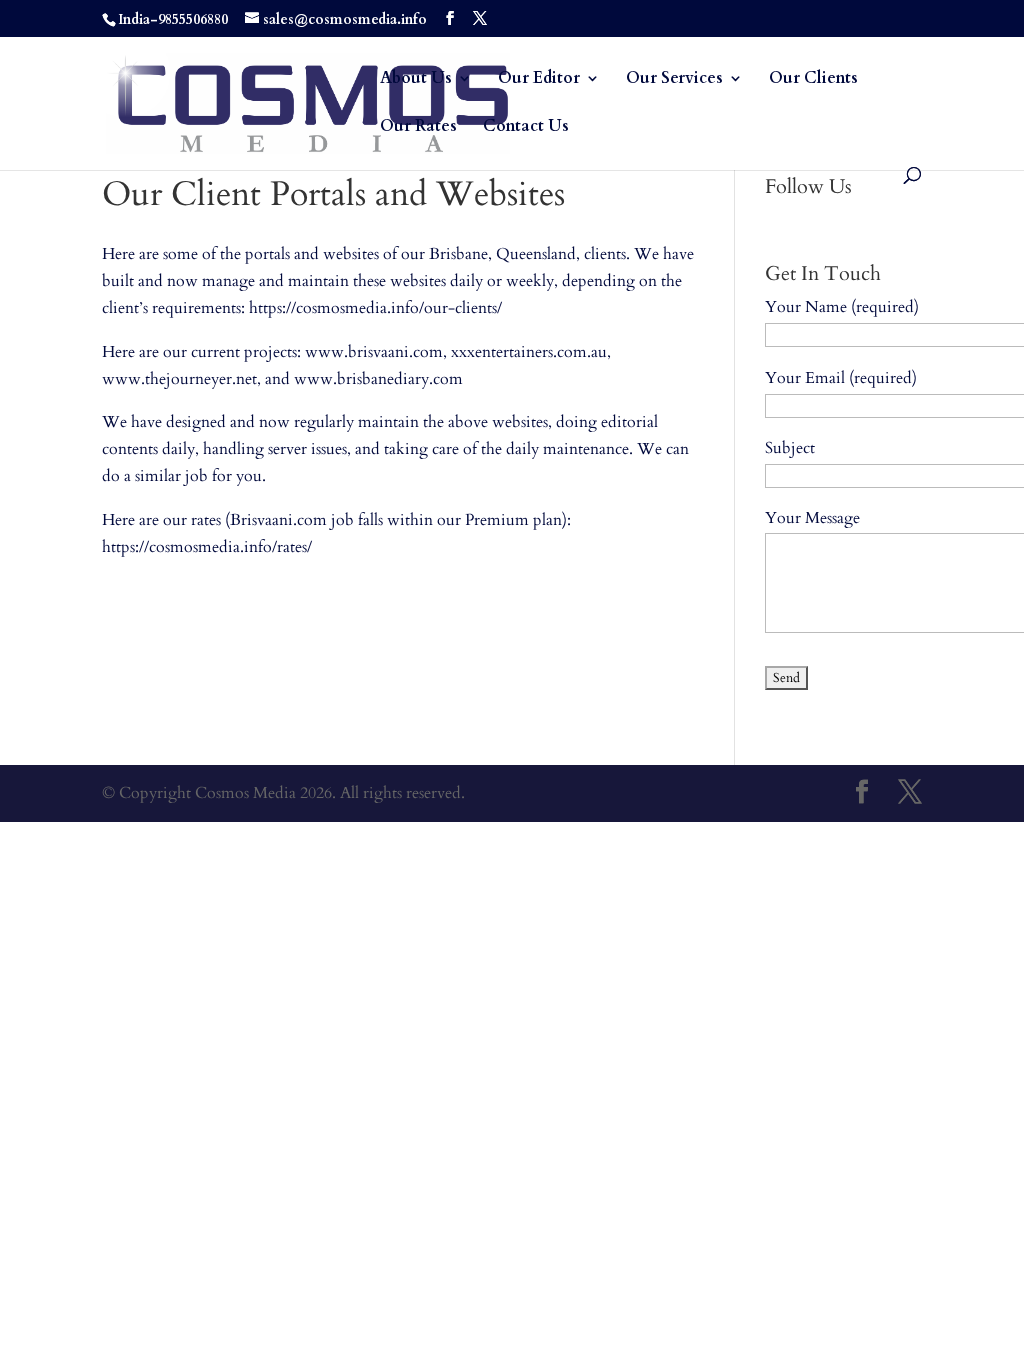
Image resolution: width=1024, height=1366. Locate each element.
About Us (416, 80)
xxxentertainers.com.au (529, 352)
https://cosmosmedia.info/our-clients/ (375, 308)
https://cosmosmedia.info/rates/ (207, 547)
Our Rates (418, 128)
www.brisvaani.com (374, 352)
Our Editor (539, 80)
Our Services (674, 80)
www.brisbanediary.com (378, 379)
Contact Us (526, 128)
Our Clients (813, 80)
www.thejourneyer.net (179, 379)
